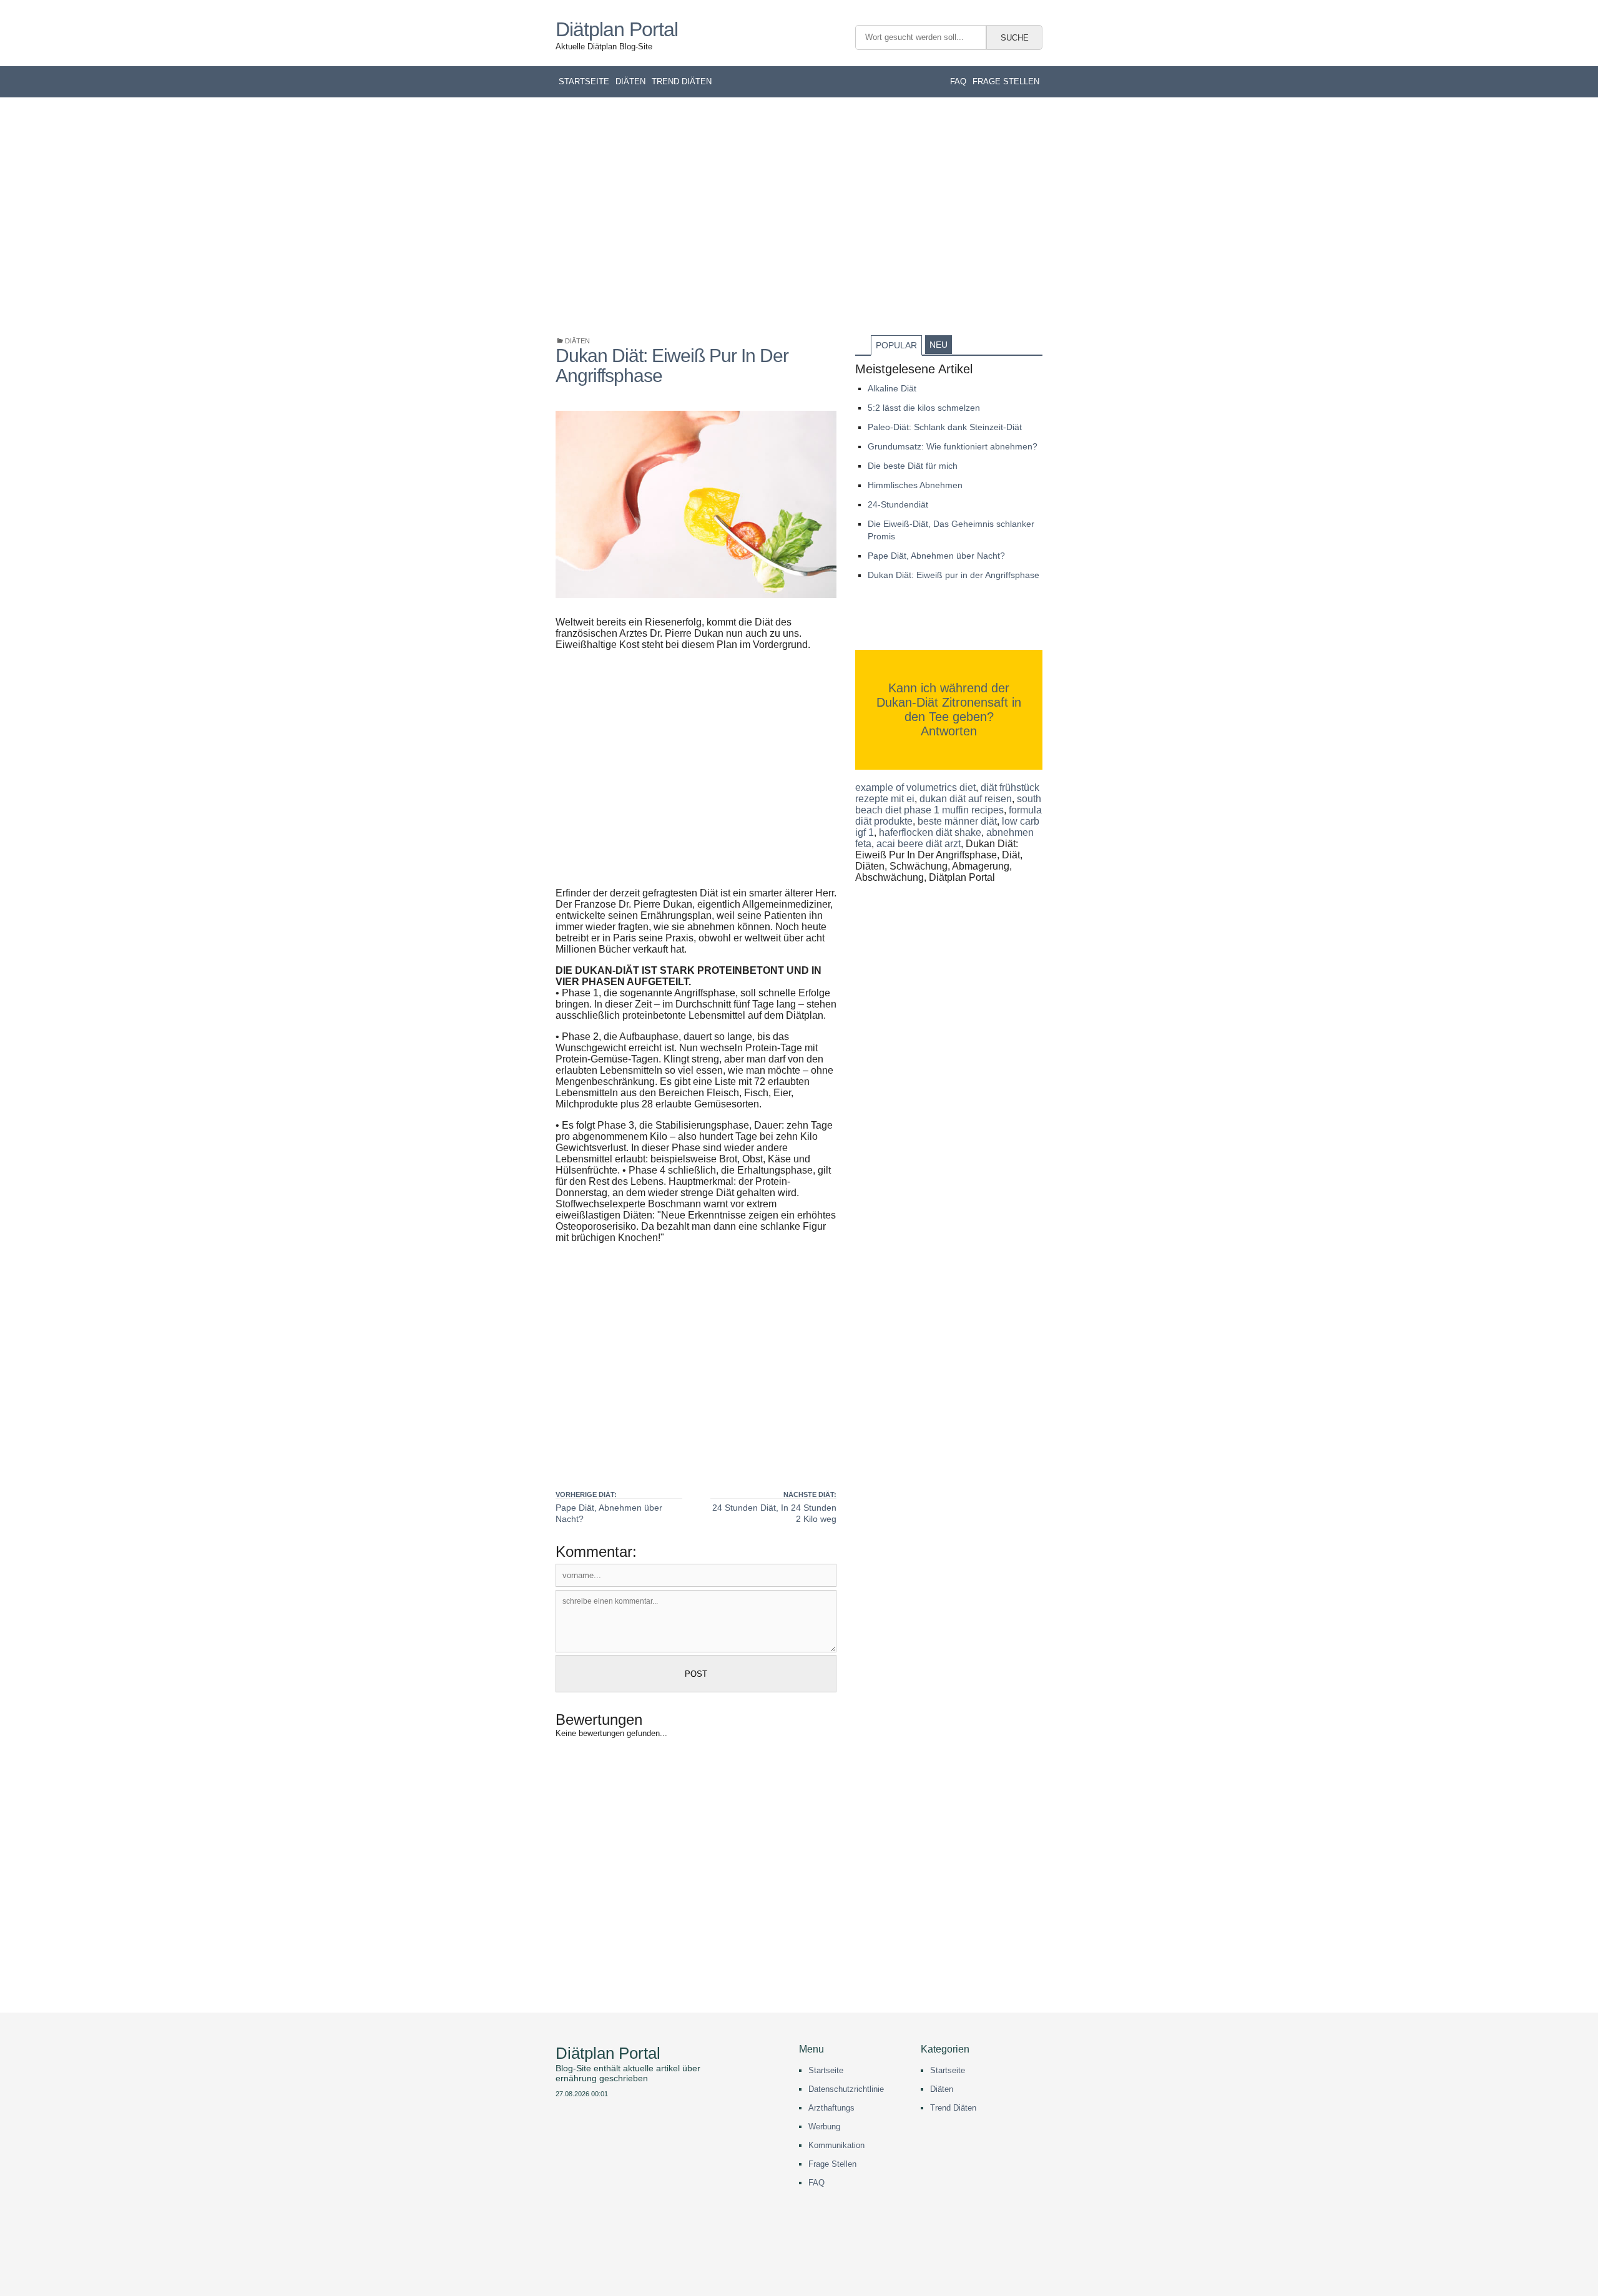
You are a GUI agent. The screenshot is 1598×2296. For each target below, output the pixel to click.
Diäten (630, 81)
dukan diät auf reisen (966, 799)
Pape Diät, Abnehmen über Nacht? (936, 556)
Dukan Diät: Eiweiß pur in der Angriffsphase (953, 575)
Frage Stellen (832, 2164)
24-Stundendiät (898, 504)
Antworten (949, 731)
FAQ (958, 81)
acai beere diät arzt (919, 844)
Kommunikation (836, 2145)
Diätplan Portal (617, 30)
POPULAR (896, 345)
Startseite (584, 81)
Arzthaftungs (831, 2108)
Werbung (824, 2127)
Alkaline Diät (892, 388)
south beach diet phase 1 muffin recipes (948, 804)
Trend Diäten (682, 81)
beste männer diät (957, 821)
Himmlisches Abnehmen (915, 485)
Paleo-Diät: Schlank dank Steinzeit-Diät (945, 427)
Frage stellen (1006, 81)
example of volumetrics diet (915, 787)
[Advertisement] (799, 216)
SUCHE (1015, 38)
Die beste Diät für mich (913, 466)
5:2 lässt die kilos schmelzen (924, 408)
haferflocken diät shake (930, 832)
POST (696, 1674)
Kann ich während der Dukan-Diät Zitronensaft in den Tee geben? (949, 702)
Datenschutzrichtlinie (846, 2089)
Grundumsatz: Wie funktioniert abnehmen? (953, 446)
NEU (939, 345)
